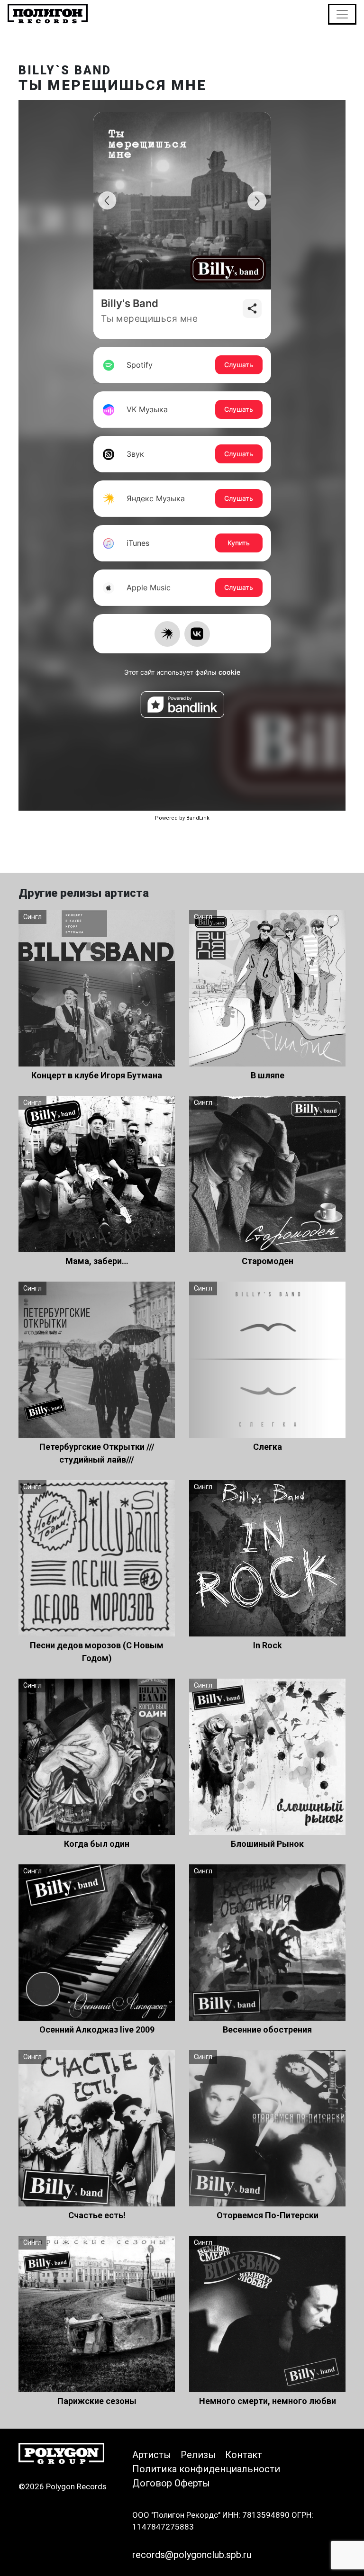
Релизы (198, 2455)
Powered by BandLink (182, 818)
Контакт (244, 2455)
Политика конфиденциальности (206, 2469)
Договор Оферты (171, 2483)
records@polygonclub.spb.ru (192, 2555)
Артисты (152, 2455)
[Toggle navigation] (342, 14)
